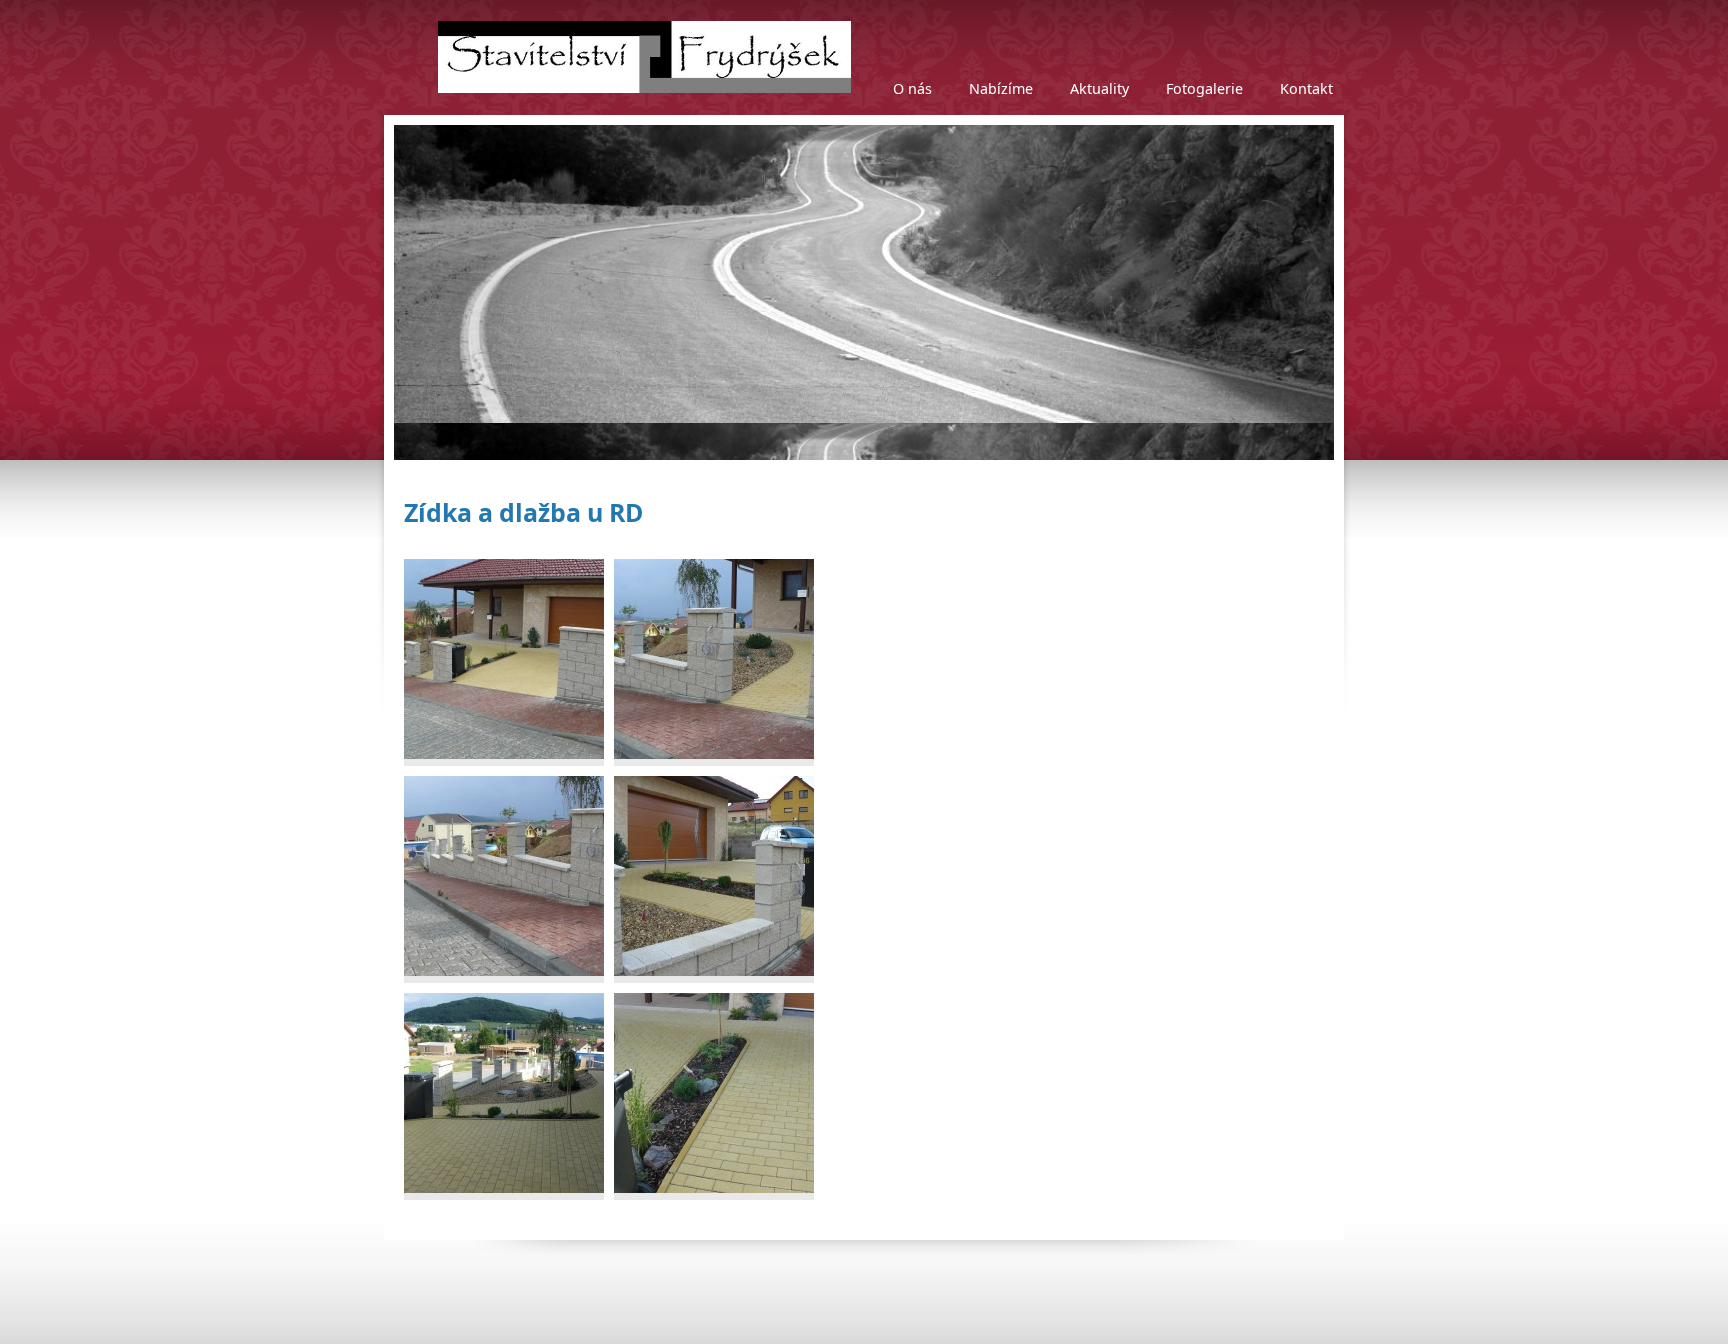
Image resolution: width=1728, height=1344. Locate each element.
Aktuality (1099, 88)
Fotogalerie (1204, 88)
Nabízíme (1001, 88)
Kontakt (1306, 88)
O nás (912, 88)
